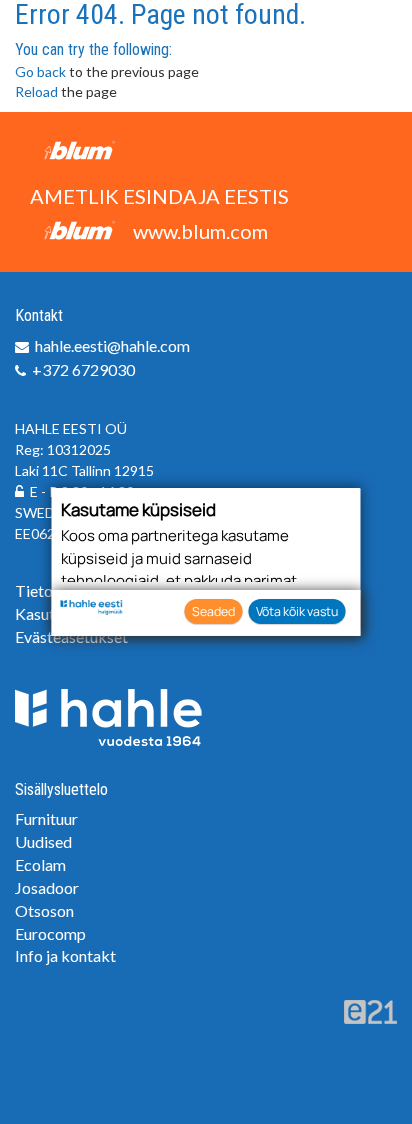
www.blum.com (200, 231)
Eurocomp (50, 933)
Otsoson (44, 910)
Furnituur (46, 818)
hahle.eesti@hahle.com (112, 345)
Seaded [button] (213, 611)
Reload (36, 91)
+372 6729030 (83, 369)
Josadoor (47, 887)
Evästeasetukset (71, 636)
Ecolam (40, 864)
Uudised (43, 841)
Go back (40, 71)
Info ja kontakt (65, 955)
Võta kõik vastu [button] (297, 611)
